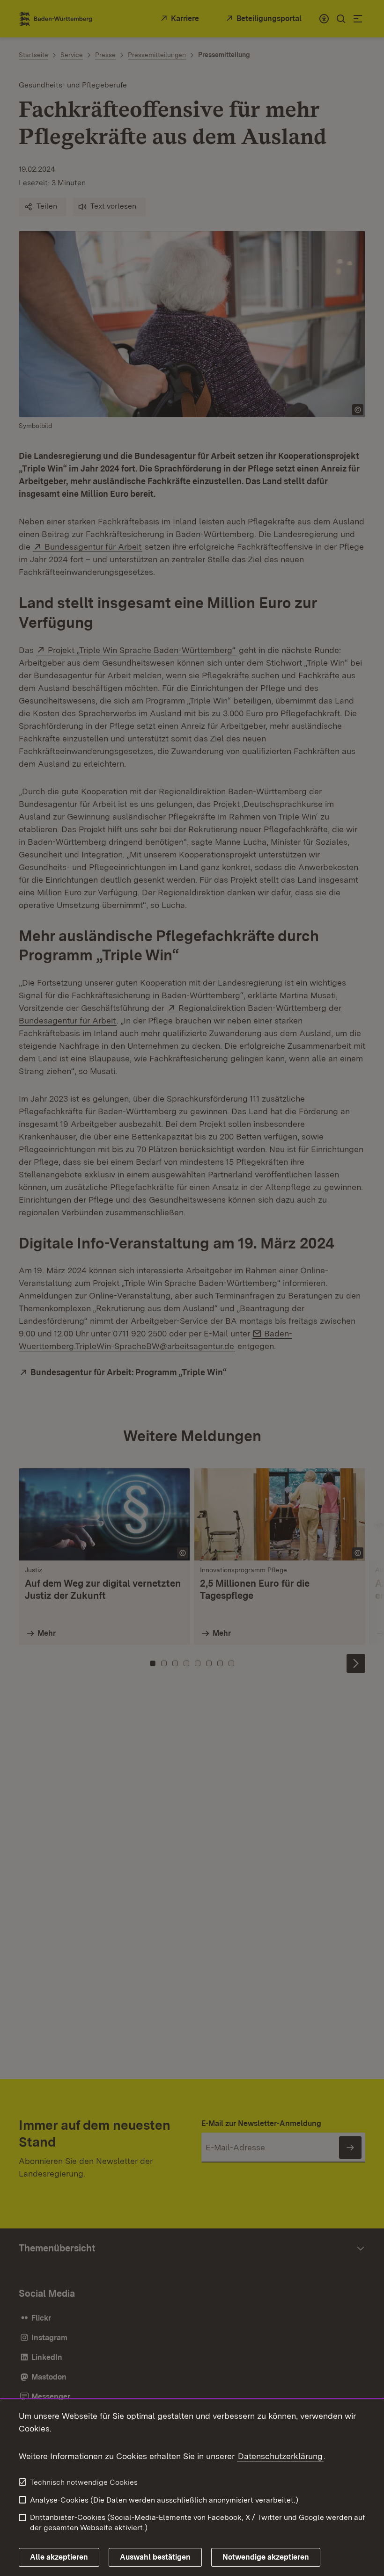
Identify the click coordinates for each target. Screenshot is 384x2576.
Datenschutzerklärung (280, 2456)
